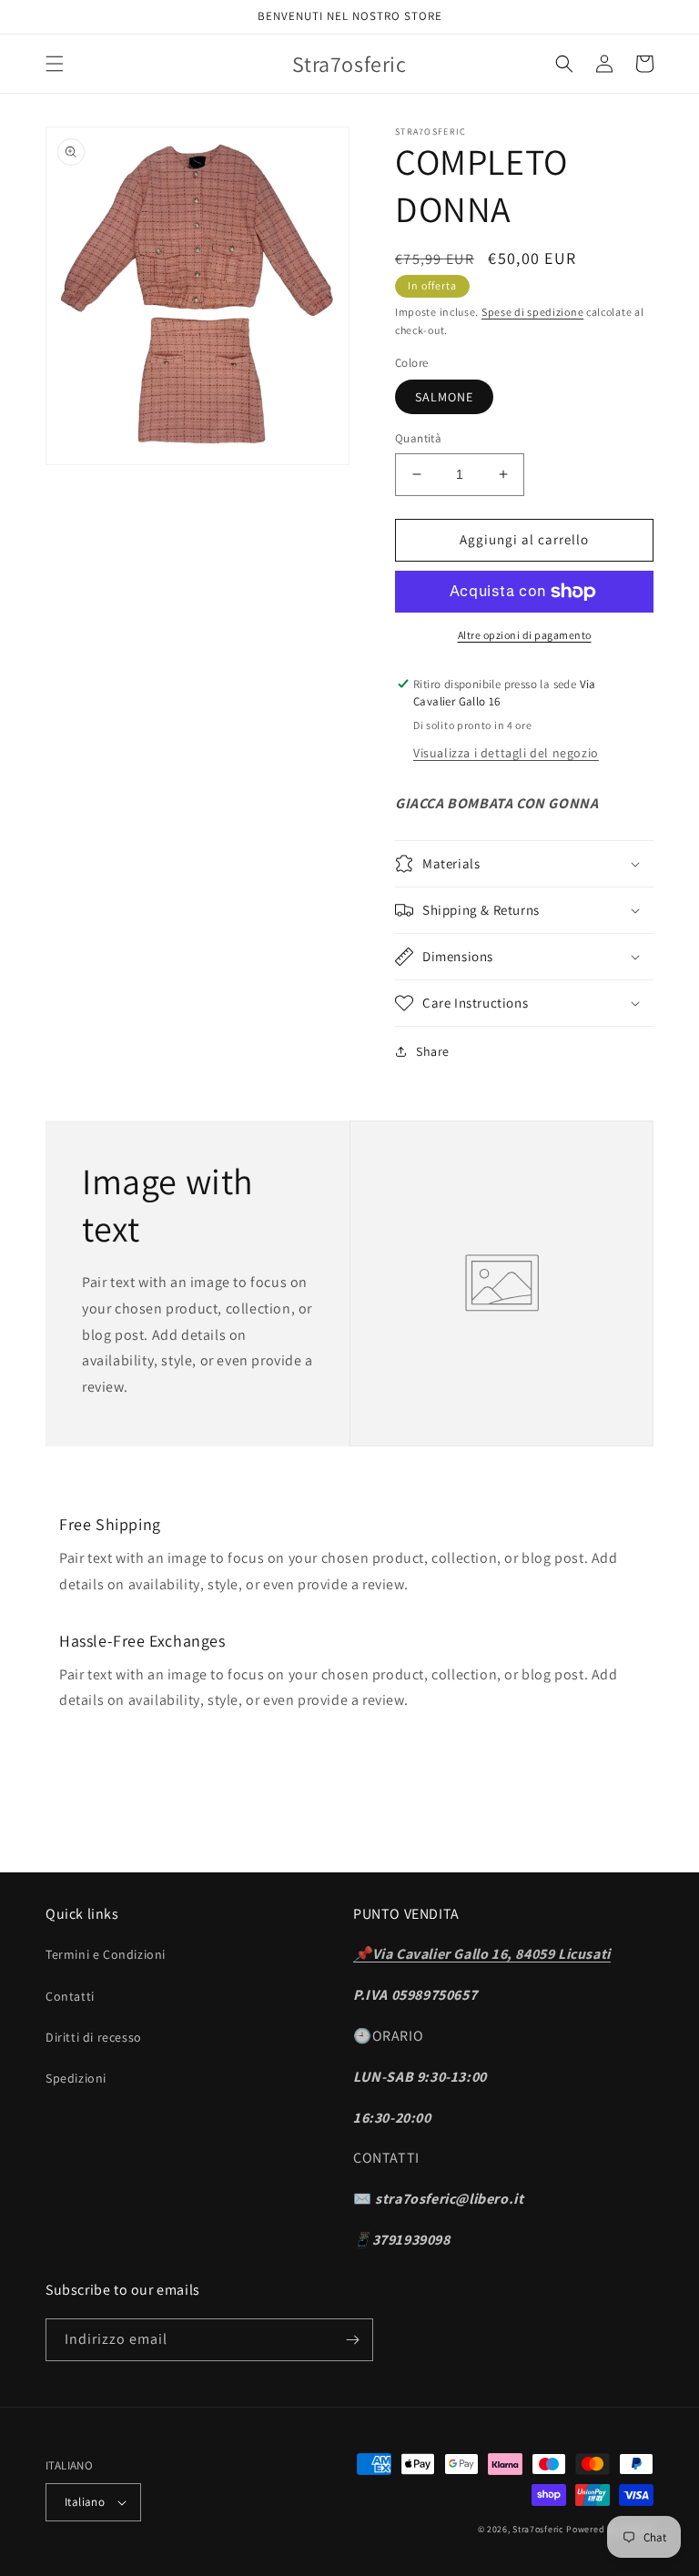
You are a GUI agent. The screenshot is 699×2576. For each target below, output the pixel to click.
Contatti (70, 1996)
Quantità (418, 438)
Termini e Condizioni (106, 1954)
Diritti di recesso (94, 2037)
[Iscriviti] (352, 2340)
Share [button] (433, 1051)
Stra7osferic (539, 2529)
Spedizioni (76, 2078)
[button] (55, 64)
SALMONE (444, 397)
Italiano (85, 2502)
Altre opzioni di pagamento (525, 635)
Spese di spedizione (532, 312)
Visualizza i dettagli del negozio (506, 753)
